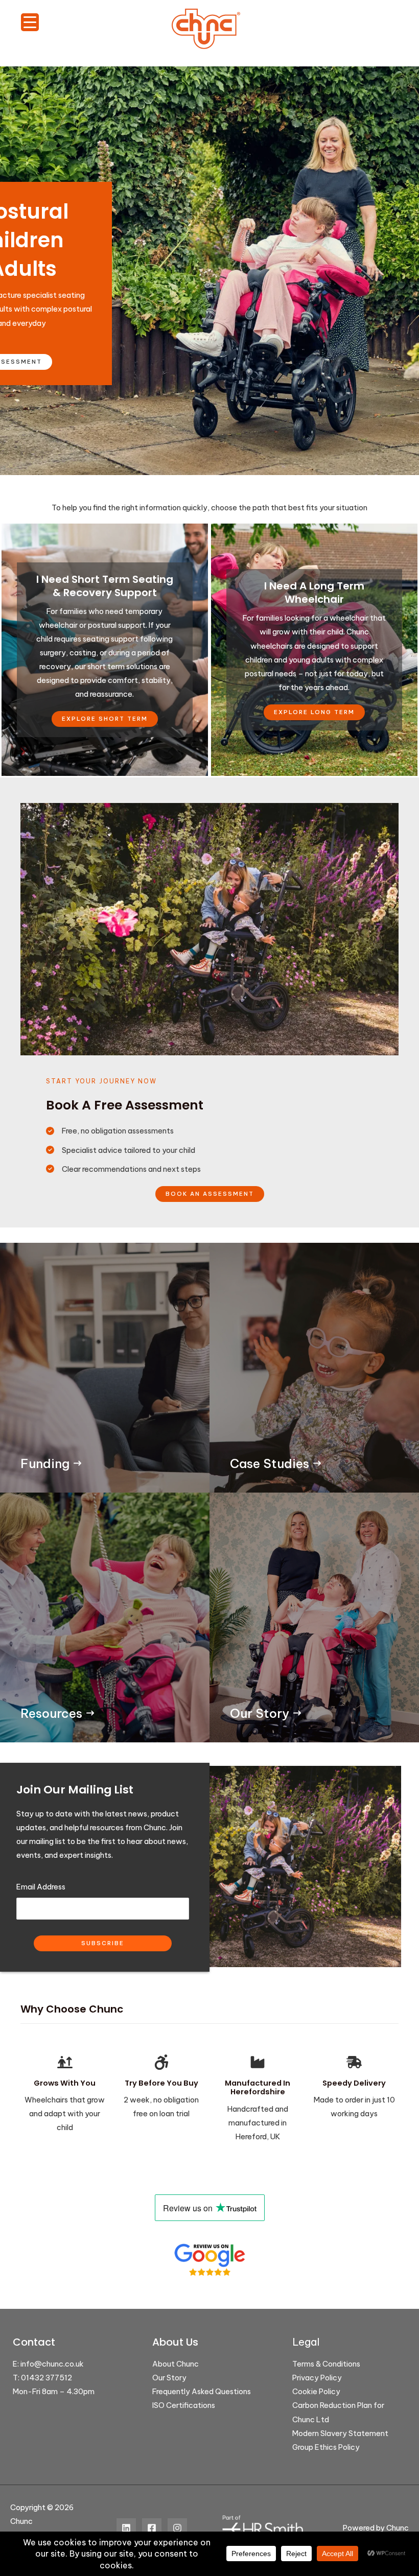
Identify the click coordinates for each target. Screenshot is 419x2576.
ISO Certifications (184, 2405)
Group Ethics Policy (326, 2447)
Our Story (169, 2378)
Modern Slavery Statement (340, 2433)
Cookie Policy (316, 2391)
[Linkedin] (126, 2528)
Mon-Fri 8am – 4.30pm (54, 2391)
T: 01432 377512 (42, 2378)
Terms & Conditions (326, 2364)
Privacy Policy (317, 2378)
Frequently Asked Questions (202, 2391)
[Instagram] (177, 2528)
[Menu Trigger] (30, 22)
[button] (210, 1194)
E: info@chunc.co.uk (48, 2364)
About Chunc (176, 2364)
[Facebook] (152, 2528)
